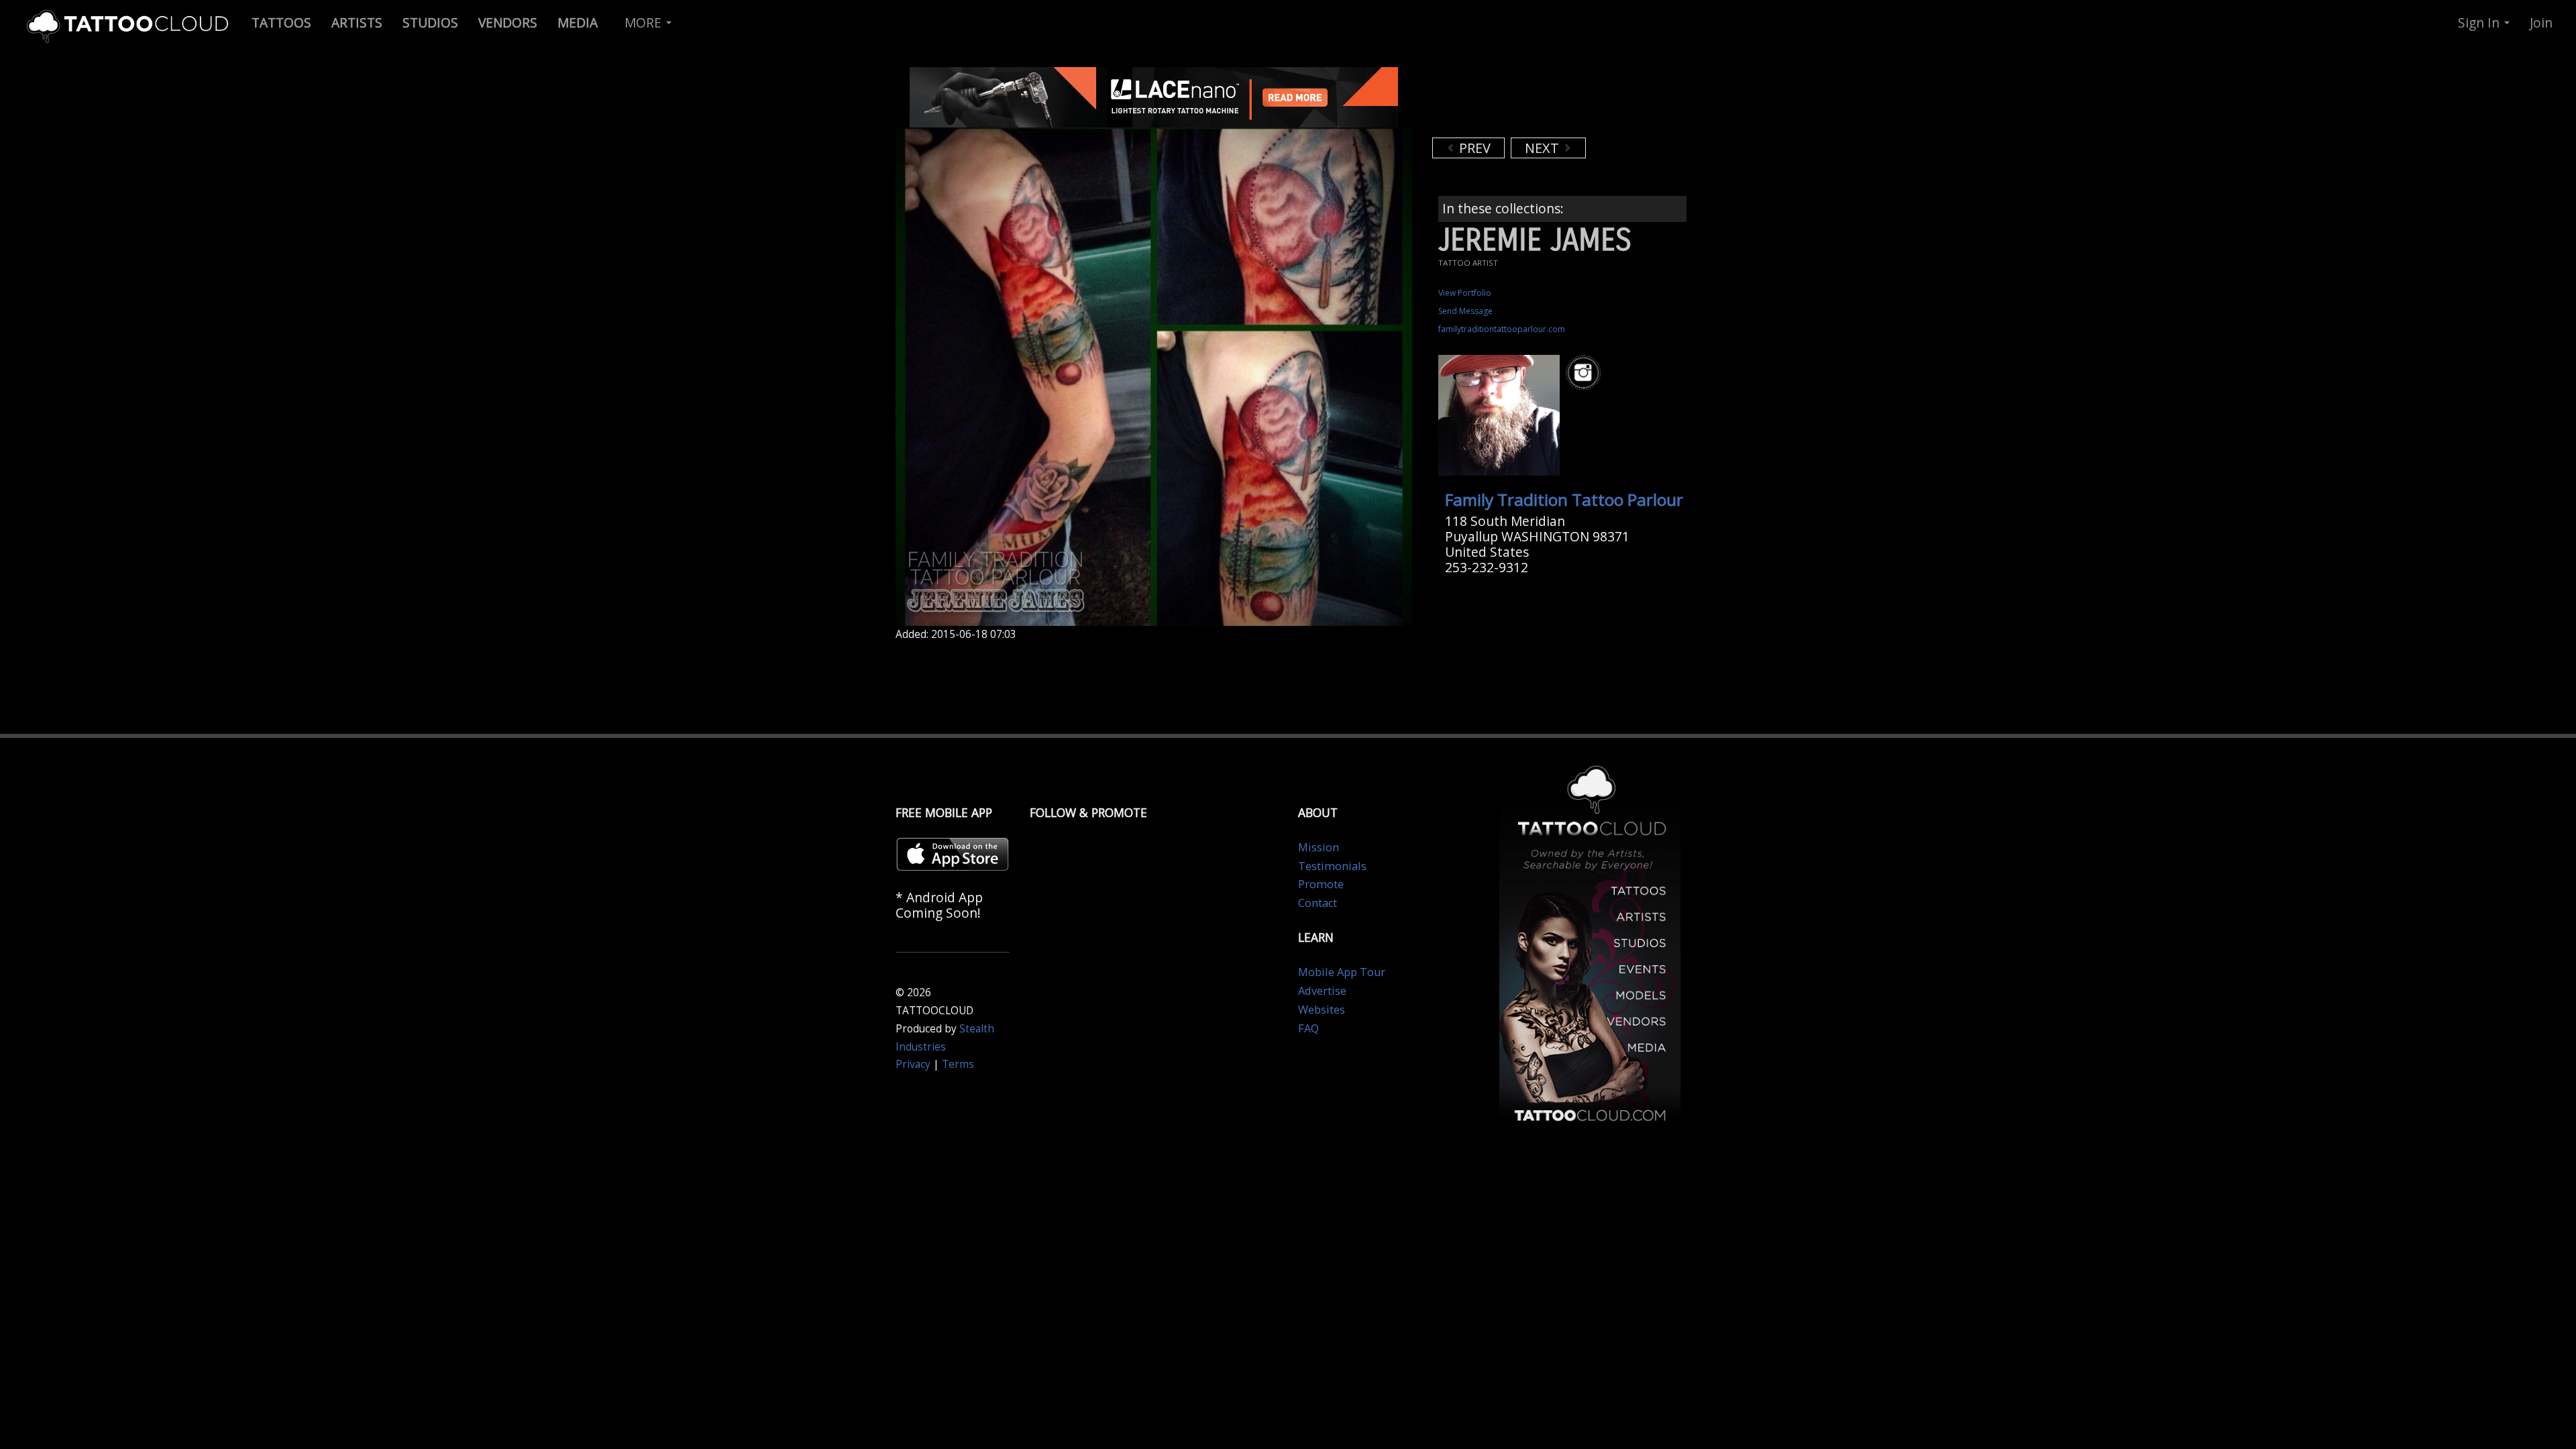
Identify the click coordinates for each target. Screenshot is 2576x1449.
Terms (958, 1064)
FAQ (1308, 1028)
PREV (1473, 148)
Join (2541, 22)
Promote (1321, 884)
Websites (1322, 1010)
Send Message (1465, 311)
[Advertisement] (1540, 101)
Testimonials (1332, 866)
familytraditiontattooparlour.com (1502, 329)
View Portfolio (1465, 293)
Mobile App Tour (1342, 972)
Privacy (913, 1064)
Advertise (1322, 991)
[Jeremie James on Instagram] (1585, 373)
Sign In (2480, 22)
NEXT (1544, 148)
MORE (645, 22)
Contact (1318, 903)
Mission (1319, 847)
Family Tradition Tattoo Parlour (1564, 499)
